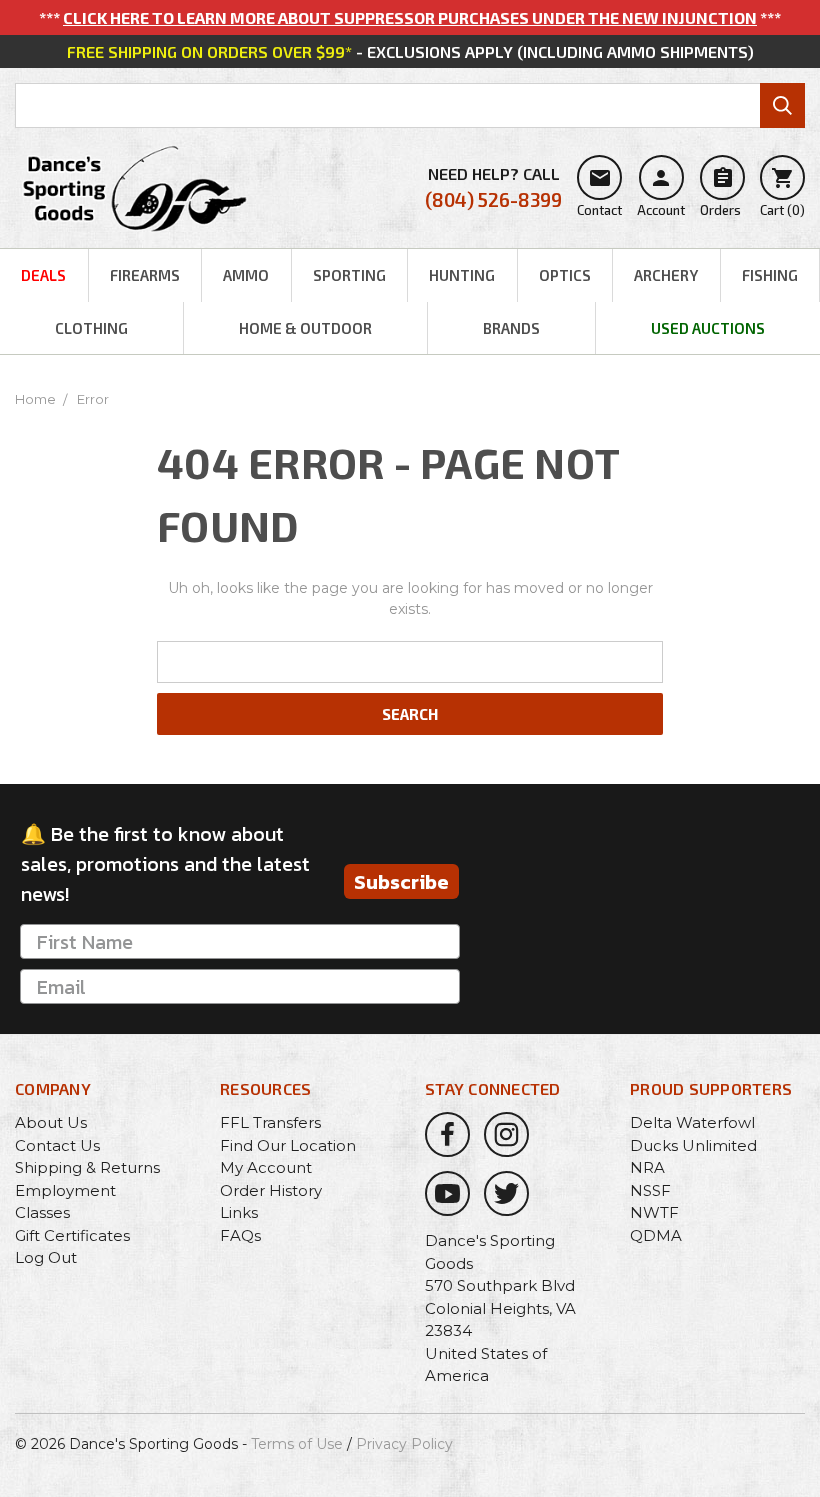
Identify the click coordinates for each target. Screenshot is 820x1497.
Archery (666, 275)
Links (239, 1212)
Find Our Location (288, 1145)
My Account (266, 1167)
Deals (43, 275)
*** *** (410, 17)
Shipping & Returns (87, 1167)
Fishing (770, 275)
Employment (65, 1190)
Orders (720, 192)
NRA (647, 1167)
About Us (51, 1122)
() (782, 192)
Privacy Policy (404, 1444)
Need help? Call (493, 187)
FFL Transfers (270, 1122)
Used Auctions (708, 328)
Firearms (145, 275)
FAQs (240, 1235)
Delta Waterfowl (692, 1122)
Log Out (46, 1257)
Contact (599, 192)
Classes (42, 1212)
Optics (565, 275)
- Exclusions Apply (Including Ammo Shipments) (410, 51)
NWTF (654, 1212)
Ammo (246, 275)
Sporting (349, 275)
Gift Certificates (72, 1235)
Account (661, 192)
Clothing (91, 328)
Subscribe (401, 882)
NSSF (650, 1190)
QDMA (656, 1235)
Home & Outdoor (305, 328)
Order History (271, 1190)
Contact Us (57, 1145)
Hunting (462, 275)
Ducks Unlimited (693, 1145)
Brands (511, 328)
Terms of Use (297, 1444)
